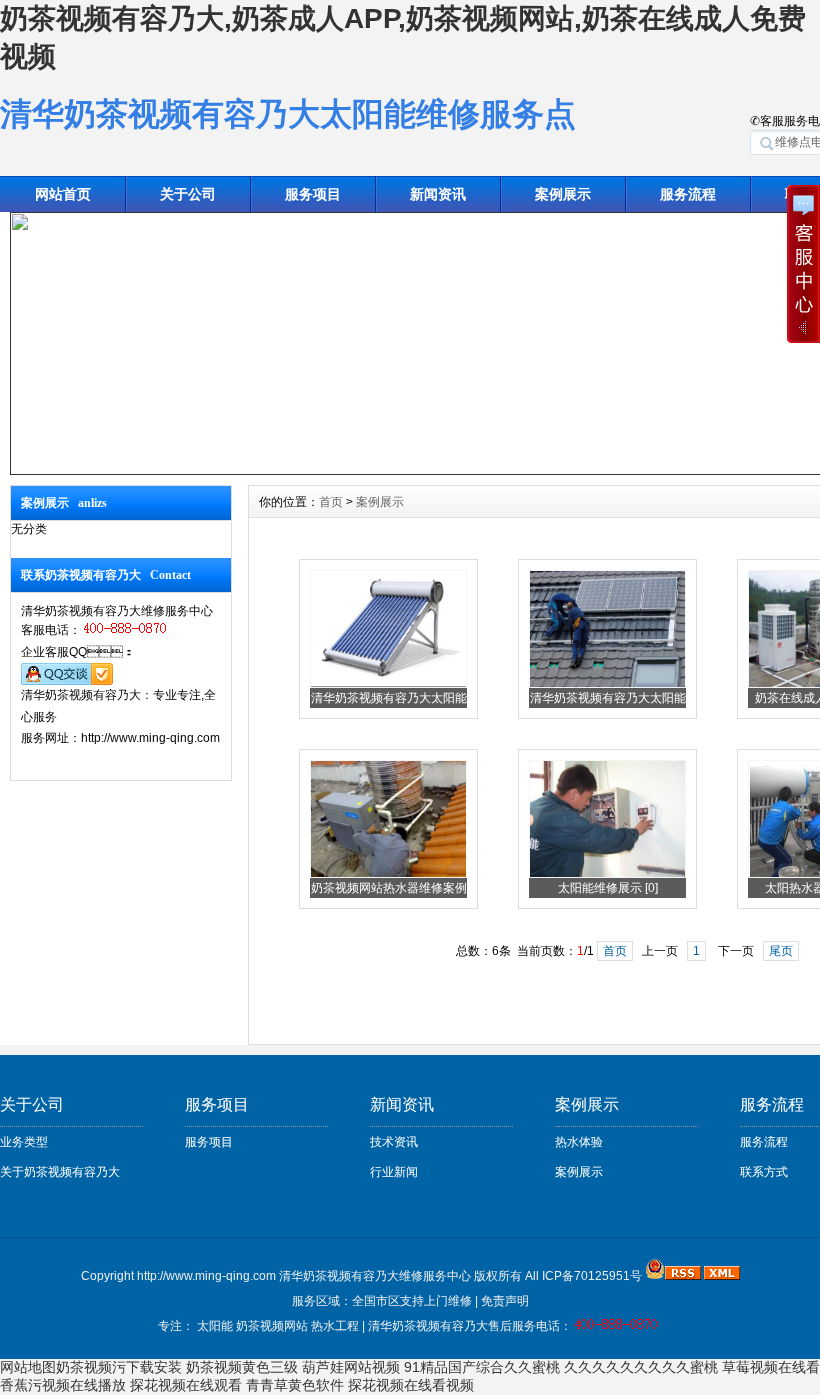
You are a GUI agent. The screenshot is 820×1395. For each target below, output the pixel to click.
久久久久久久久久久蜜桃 (641, 1367)
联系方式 (764, 1172)
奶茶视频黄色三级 (242, 1367)
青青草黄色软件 (295, 1385)
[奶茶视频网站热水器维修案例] (388, 874)
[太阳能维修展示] (607, 874)
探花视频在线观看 (186, 1385)
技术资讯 (394, 1142)
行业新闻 (394, 1172)
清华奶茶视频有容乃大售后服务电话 (464, 1326)
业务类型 (24, 1142)
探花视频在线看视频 (411, 1385)
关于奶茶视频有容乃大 (60, 1172)
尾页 (781, 951)
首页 (331, 502)
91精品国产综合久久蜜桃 (482, 1367)
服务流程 (764, 1142)
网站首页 (63, 194)
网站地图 (28, 1367)
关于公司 (188, 194)
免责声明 (505, 1301)
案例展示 (563, 194)
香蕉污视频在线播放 (63, 1385)
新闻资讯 (438, 194)
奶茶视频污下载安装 (119, 1367)
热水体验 (579, 1142)
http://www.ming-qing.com (206, 1276)
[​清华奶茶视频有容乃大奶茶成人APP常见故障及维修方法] (388, 684)
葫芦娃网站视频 (351, 1367)
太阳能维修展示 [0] (608, 888)
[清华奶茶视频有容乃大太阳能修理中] (607, 684)
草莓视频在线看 (771, 1367)
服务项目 (313, 194)
